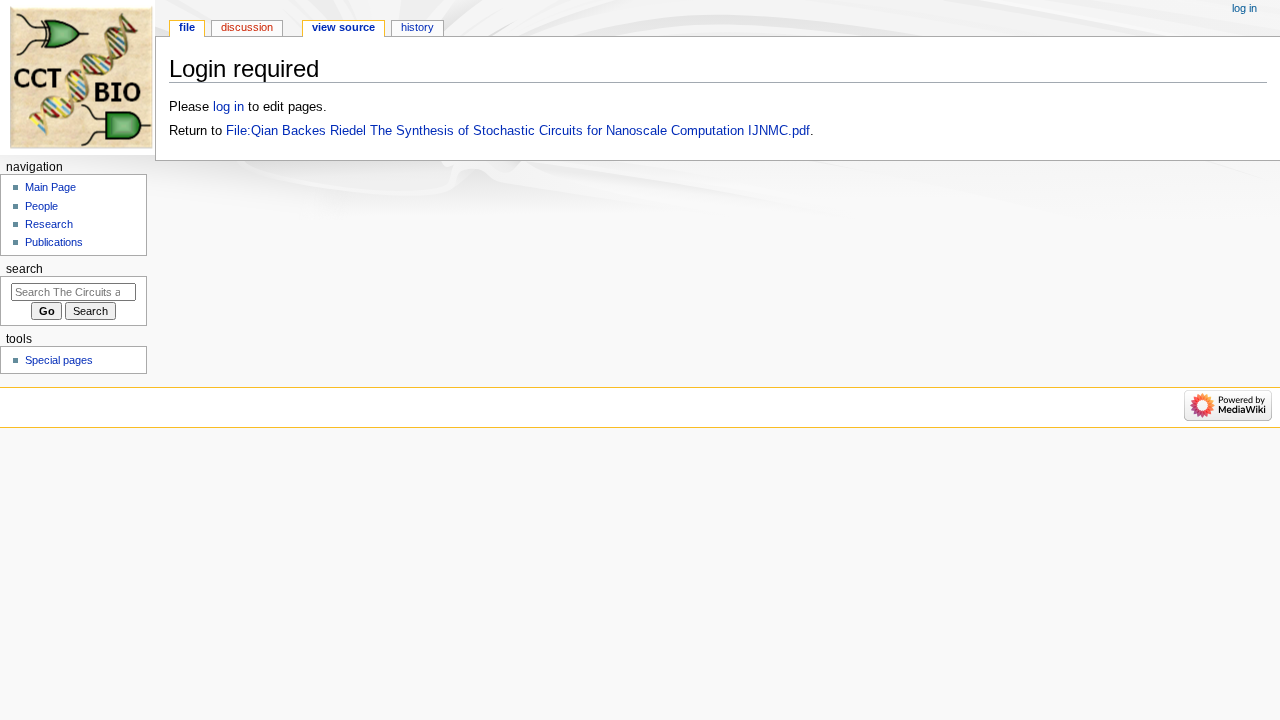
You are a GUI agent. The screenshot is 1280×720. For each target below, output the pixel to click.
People (41, 206)
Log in (1244, 8)
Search (24, 269)
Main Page (50, 187)
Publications (54, 242)
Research (49, 224)
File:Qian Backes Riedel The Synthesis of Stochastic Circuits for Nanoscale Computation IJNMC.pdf (518, 131)
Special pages (59, 360)
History (417, 27)
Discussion (247, 27)
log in (228, 107)
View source (343, 27)
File (187, 27)
